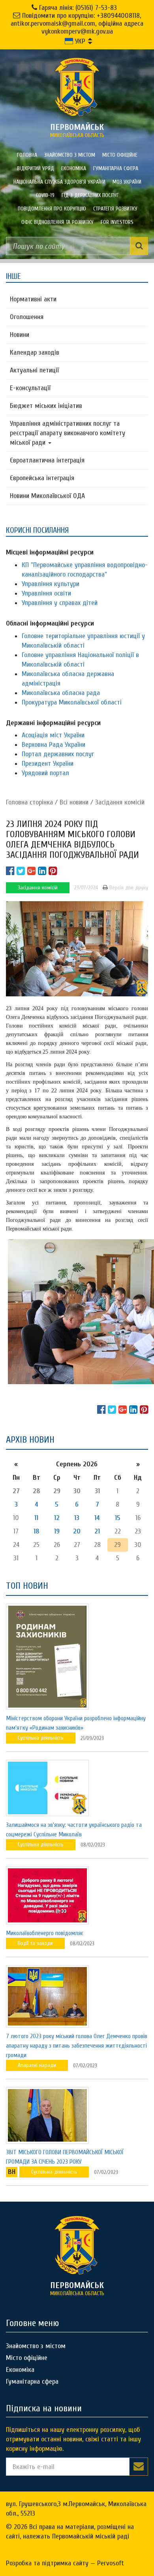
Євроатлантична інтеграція (47, 460)
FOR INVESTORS (117, 222)
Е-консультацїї (30, 388)
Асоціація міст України (53, 735)
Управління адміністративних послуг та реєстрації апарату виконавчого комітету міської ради (68, 433)
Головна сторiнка (29, 802)
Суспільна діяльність (41, 1738)
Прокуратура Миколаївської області (72, 702)
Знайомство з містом (70, 155)
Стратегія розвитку (115, 209)
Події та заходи (35, 1943)
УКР (79, 41)
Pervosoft (111, 2563)
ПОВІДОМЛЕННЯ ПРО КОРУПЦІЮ (52, 209)
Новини (20, 335)
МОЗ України (127, 182)
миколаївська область (77, 130)
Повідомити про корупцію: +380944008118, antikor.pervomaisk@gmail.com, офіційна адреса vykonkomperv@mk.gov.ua (77, 23)
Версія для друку (128, 888)
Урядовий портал (45, 773)
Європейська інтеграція (42, 478)
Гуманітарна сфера (116, 168)
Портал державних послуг (58, 754)
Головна (27, 155)
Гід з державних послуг (90, 195)
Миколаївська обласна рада (61, 693)
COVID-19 (45, 195)
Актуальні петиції (34, 370)
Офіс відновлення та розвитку (57, 222)
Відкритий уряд (36, 168)
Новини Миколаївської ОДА (47, 496)
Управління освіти (46, 593)
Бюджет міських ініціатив (46, 406)
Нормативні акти (33, 299)
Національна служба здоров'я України (59, 182)
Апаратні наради (37, 2065)
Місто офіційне (120, 155)
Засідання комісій (120, 802)
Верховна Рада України (54, 745)
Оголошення (27, 317)
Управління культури (51, 584)
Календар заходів (35, 352)
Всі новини (74, 802)
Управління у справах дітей (60, 603)
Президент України (48, 764)
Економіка (74, 168)
